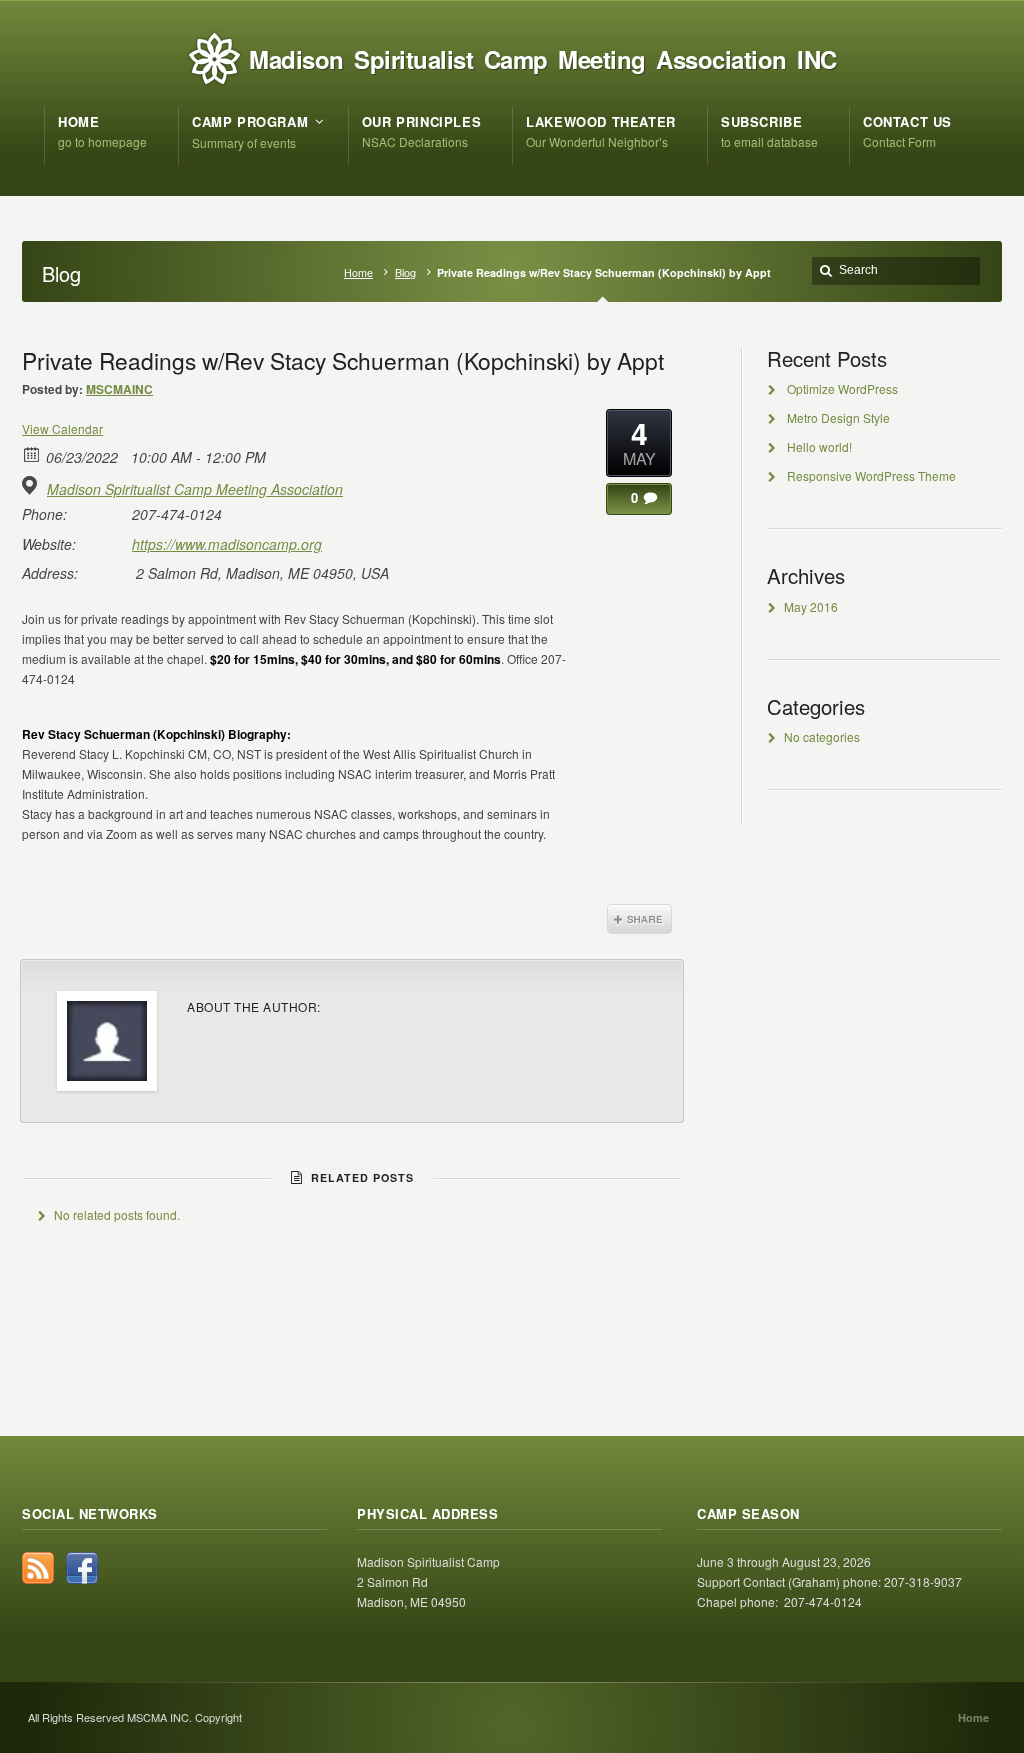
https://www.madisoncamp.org (227, 544)
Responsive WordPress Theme (871, 475)
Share (639, 919)
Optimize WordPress (842, 388)
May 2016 (811, 606)
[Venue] (32, 485)
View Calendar (62, 428)
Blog (405, 272)
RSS (38, 1568)
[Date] (32, 453)
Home (358, 272)
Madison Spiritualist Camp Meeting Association (195, 489)
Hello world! (819, 446)
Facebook (82, 1568)
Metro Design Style (838, 417)
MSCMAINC (119, 389)
